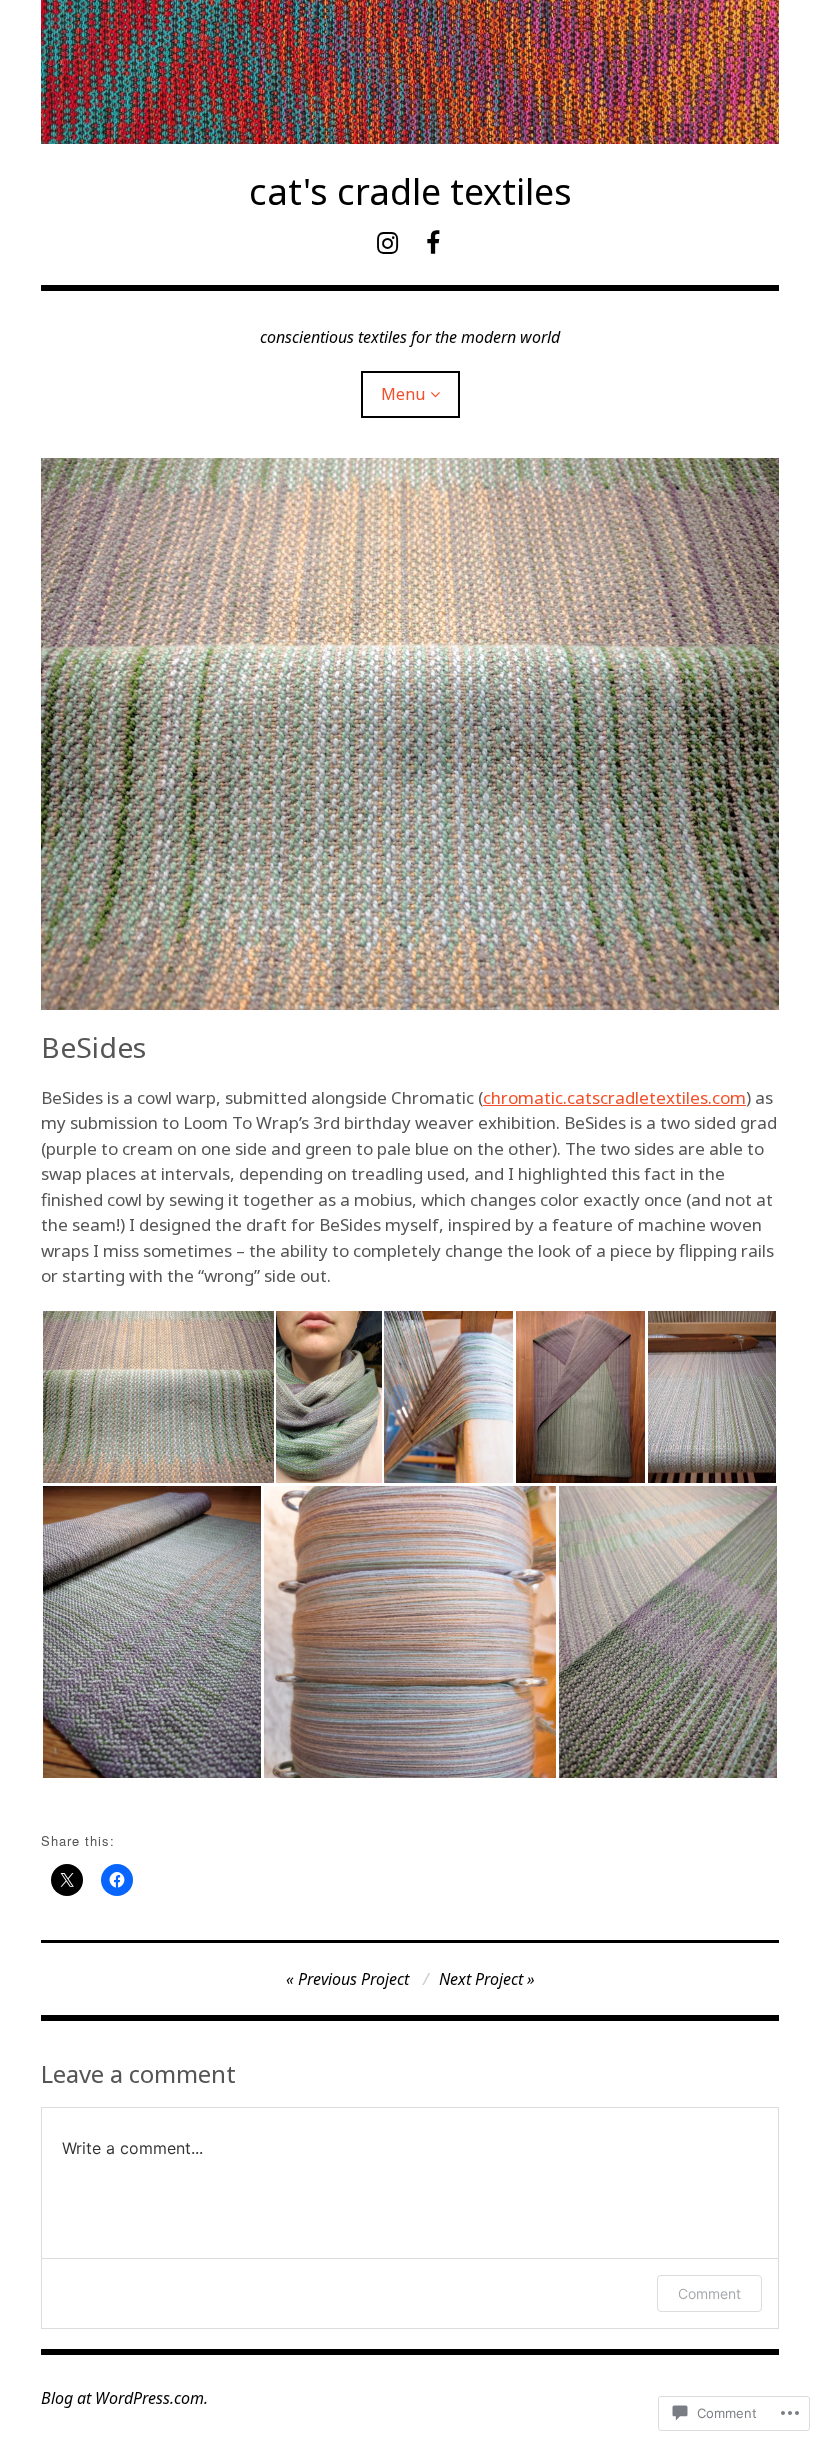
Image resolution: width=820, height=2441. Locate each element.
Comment (709, 2293)
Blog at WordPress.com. (124, 2398)
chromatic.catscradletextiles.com (614, 1097)
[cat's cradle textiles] (410, 72)
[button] (157, 1397)
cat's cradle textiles (410, 191)
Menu (403, 394)
